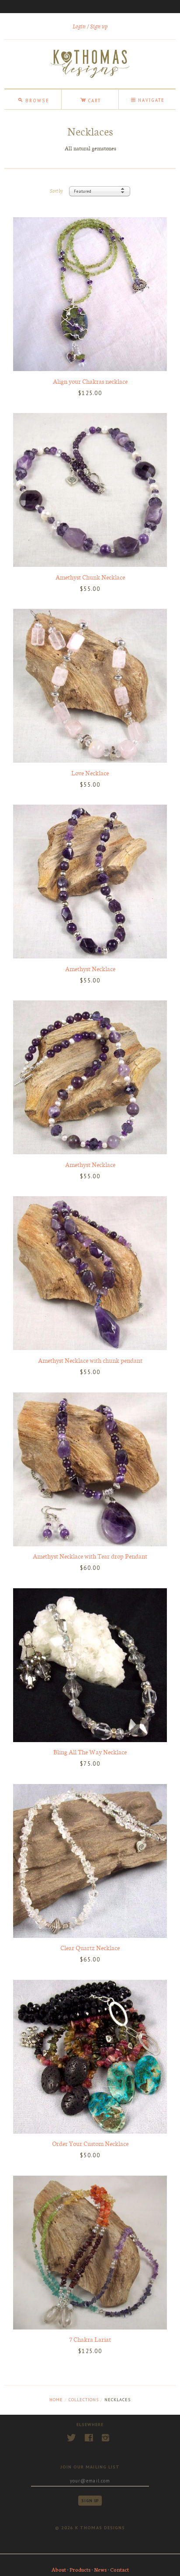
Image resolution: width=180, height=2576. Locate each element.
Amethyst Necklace (90, 969)
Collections (84, 2400)
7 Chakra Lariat (90, 2339)
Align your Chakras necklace (90, 381)
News (100, 2569)
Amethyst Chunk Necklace (90, 577)
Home (56, 2400)
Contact (119, 2569)
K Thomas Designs (100, 2528)
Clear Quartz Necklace (90, 1948)
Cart (90, 99)
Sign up (99, 26)
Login (79, 26)
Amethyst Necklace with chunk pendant (90, 1360)
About (59, 2569)
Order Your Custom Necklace (90, 2143)
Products (80, 2569)
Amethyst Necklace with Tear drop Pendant (90, 1556)
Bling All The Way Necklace (90, 1752)
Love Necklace (90, 773)
